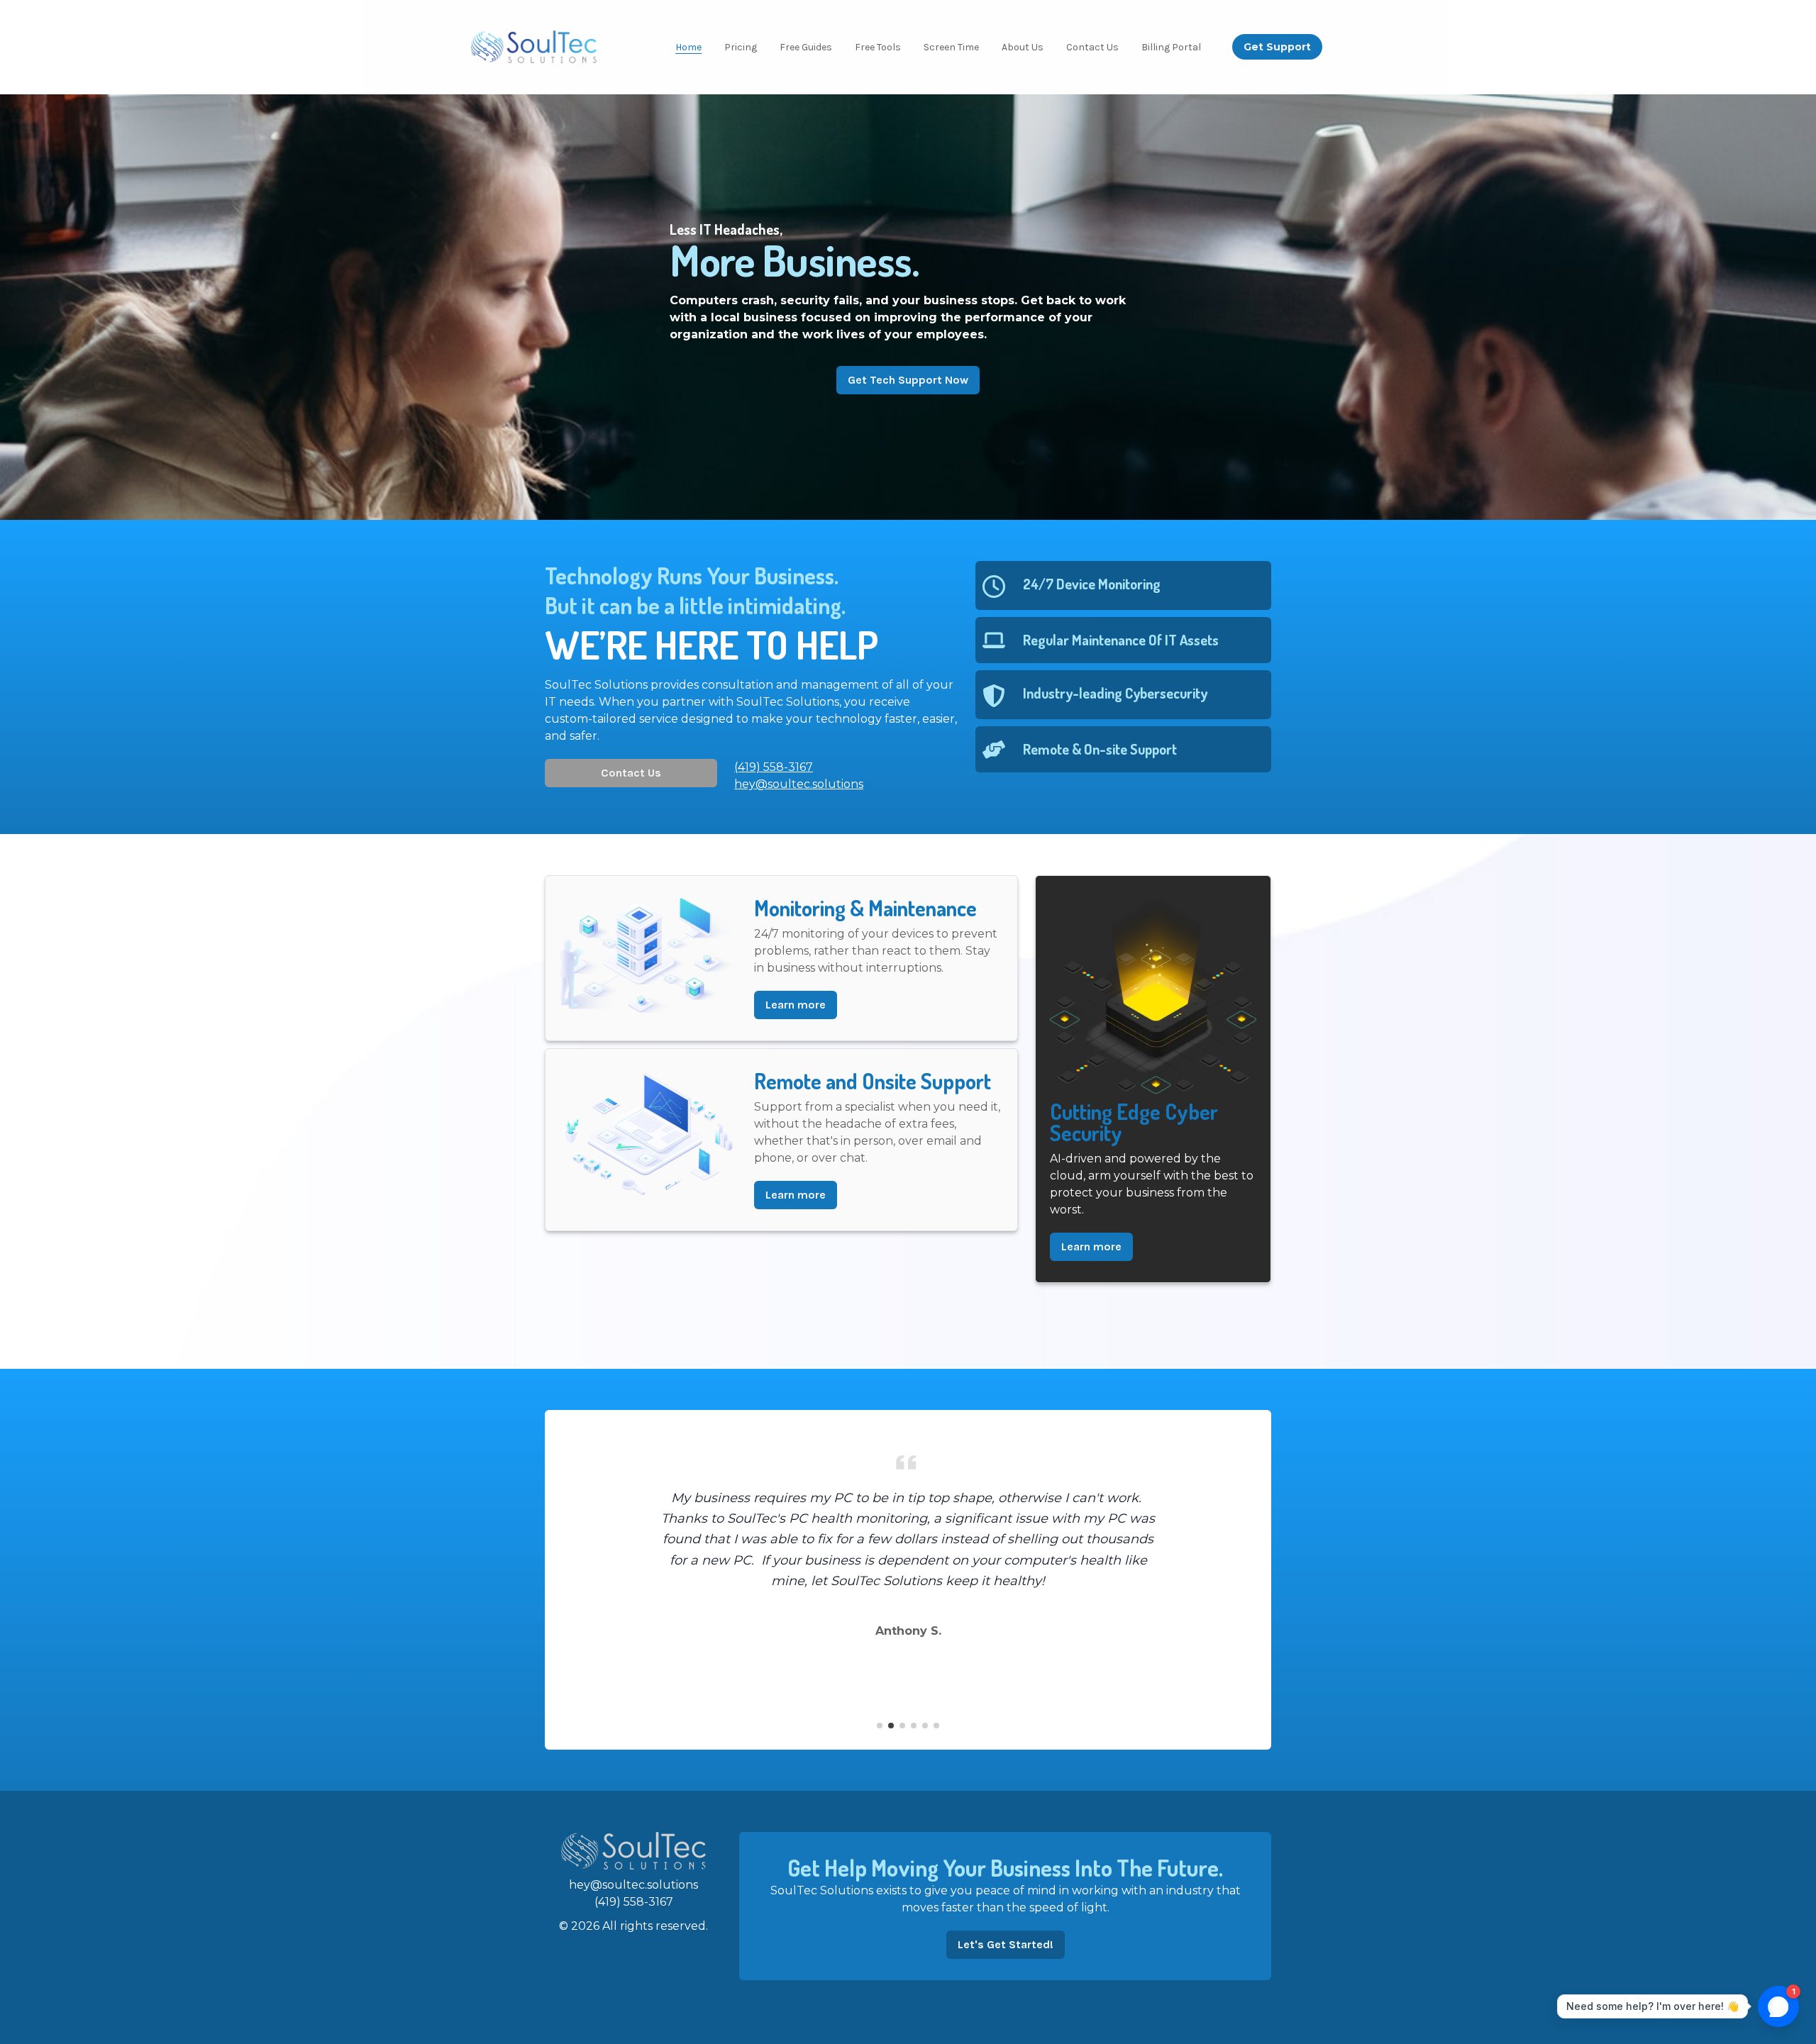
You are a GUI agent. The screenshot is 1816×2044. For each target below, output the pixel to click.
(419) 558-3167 (634, 1902)
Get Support (1277, 47)
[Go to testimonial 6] (936, 1726)
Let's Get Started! (1006, 1944)
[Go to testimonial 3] (902, 1726)
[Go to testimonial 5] (925, 1726)
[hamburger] (614, 45)
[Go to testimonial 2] (891, 1726)
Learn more (796, 1005)
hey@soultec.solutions (633, 1885)
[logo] (534, 47)
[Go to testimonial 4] (914, 1726)
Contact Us (631, 773)
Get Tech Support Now (908, 380)
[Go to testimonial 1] (880, 1726)
